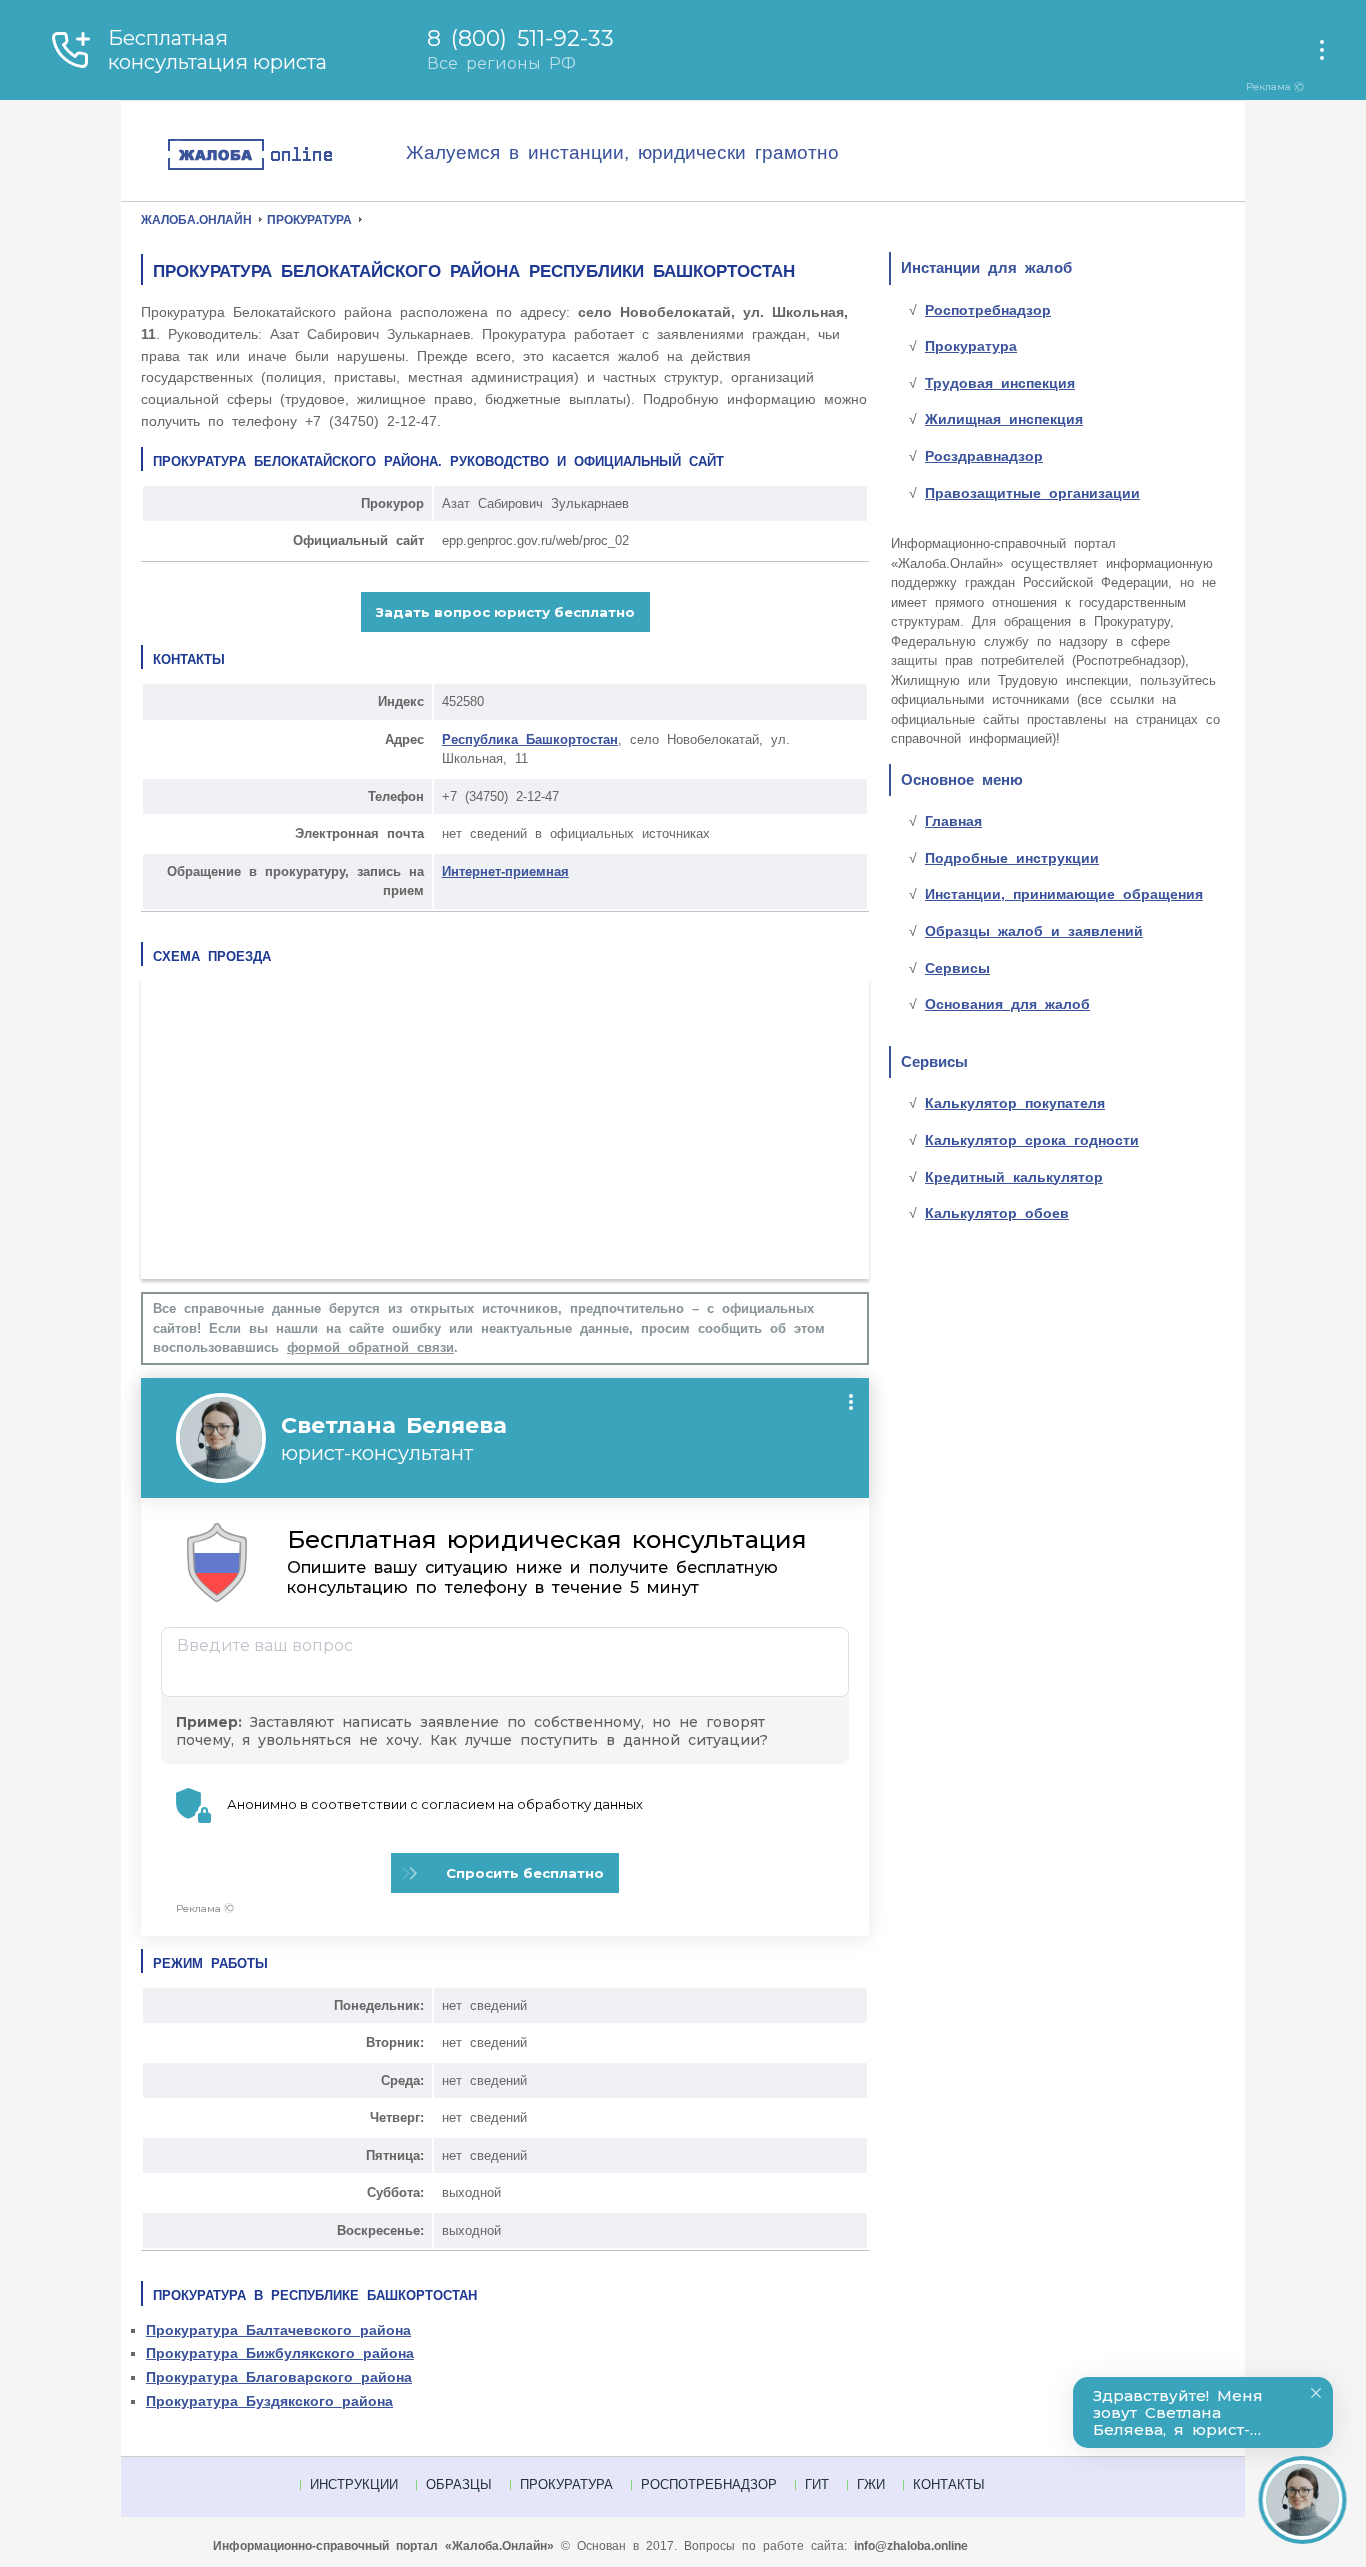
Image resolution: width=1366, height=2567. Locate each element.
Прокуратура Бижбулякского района (280, 2353)
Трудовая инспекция (1000, 383)
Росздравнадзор (984, 456)
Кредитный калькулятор (1014, 1177)
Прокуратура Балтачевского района (278, 2330)
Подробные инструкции (1012, 858)
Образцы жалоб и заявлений (1034, 931)
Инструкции (354, 2484)
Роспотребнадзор (988, 310)
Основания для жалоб (1007, 1004)
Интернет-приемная (505, 871)
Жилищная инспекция (1004, 419)
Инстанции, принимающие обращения (1064, 894)
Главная (953, 821)
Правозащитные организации (1032, 493)
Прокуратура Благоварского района (279, 2377)
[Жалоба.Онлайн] (286, 155)
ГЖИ (871, 2484)
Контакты (949, 2484)
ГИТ (817, 2484)
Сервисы (957, 968)
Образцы (459, 2484)
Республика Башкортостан (530, 739)
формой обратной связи (370, 1347)
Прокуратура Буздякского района (269, 2401)
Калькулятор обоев (997, 1213)
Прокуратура (971, 346)
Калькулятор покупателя (1015, 1103)
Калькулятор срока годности (1032, 1140)
